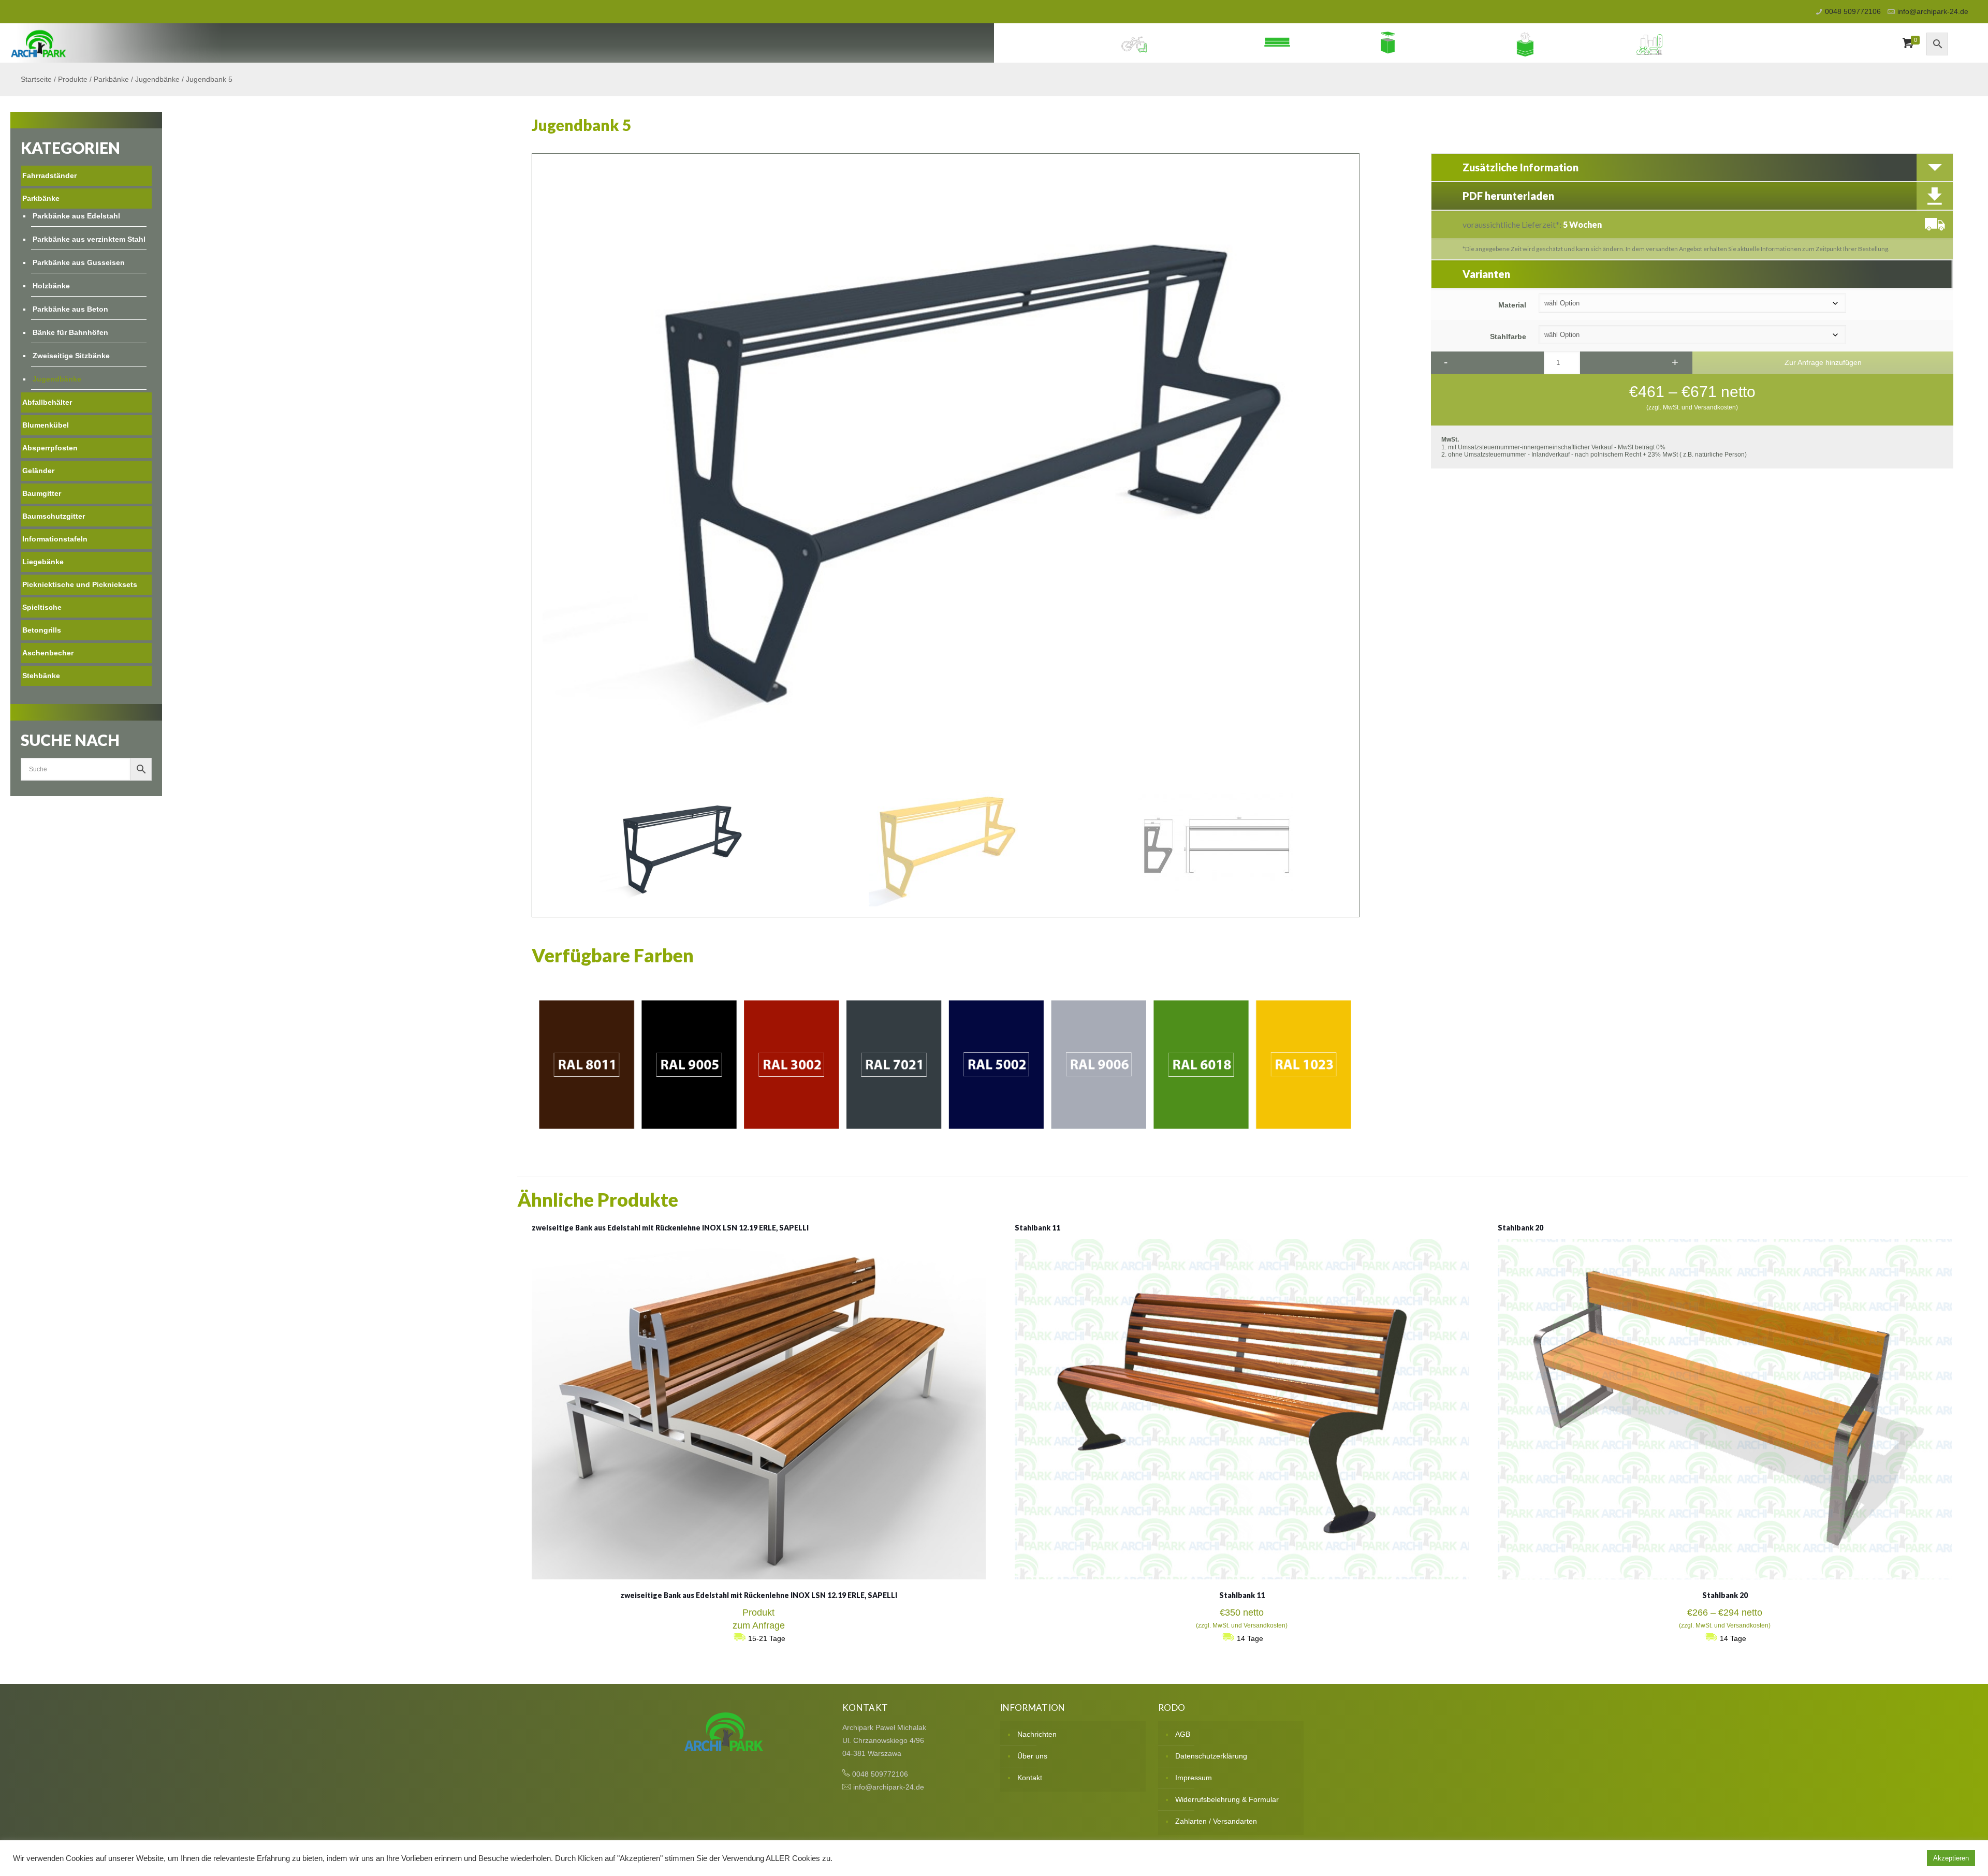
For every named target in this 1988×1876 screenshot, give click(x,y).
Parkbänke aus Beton (70, 309)
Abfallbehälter (1449, 43)
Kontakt (1030, 1778)
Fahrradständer (1198, 43)
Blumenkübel (1579, 43)
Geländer (38, 471)
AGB (1183, 1734)
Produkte (73, 79)
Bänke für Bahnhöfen (70, 332)
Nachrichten (1037, 1734)
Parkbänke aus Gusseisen (79, 262)
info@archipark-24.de (1933, 11)
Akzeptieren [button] (1951, 1858)
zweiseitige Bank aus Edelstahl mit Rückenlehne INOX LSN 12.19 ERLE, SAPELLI (670, 1228)
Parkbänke (1325, 43)
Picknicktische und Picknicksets (80, 584)
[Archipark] (39, 43)
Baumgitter (42, 493)
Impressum (1194, 1778)
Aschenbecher (48, 653)
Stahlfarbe (1508, 336)
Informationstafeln (55, 539)
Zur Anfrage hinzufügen (1823, 362)
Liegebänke (43, 562)
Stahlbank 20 (1521, 1228)
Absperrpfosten (50, 448)
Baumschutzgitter (54, 516)
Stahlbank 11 (1037, 1228)
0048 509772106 (1853, 11)
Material (1512, 305)
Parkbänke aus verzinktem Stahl (89, 239)
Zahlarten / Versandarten (1216, 1821)
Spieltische (42, 607)
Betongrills (42, 630)
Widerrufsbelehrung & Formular (1227, 1799)
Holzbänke (51, 286)
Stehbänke (41, 676)
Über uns (1032, 1756)
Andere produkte (1714, 43)
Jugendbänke (157, 79)
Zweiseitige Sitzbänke (71, 356)
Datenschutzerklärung (1211, 1756)
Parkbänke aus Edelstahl (76, 216)
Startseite (36, 79)
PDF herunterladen (1508, 196)
